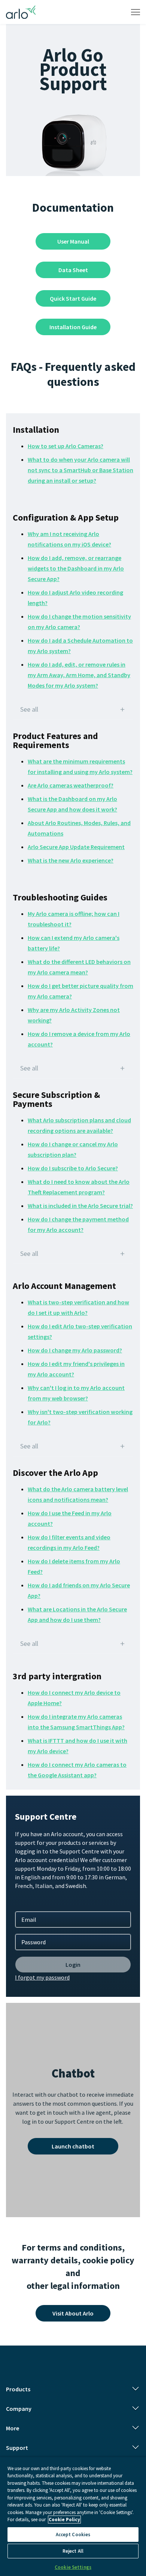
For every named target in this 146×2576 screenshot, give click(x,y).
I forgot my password (42, 1977)
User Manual (73, 241)
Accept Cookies (73, 2535)
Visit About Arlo (73, 2313)
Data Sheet (73, 270)
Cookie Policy (64, 2520)
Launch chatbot (73, 2146)
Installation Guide (73, 327)
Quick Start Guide (73, 298)
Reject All (73, 2551)
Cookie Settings (73, 2567)
